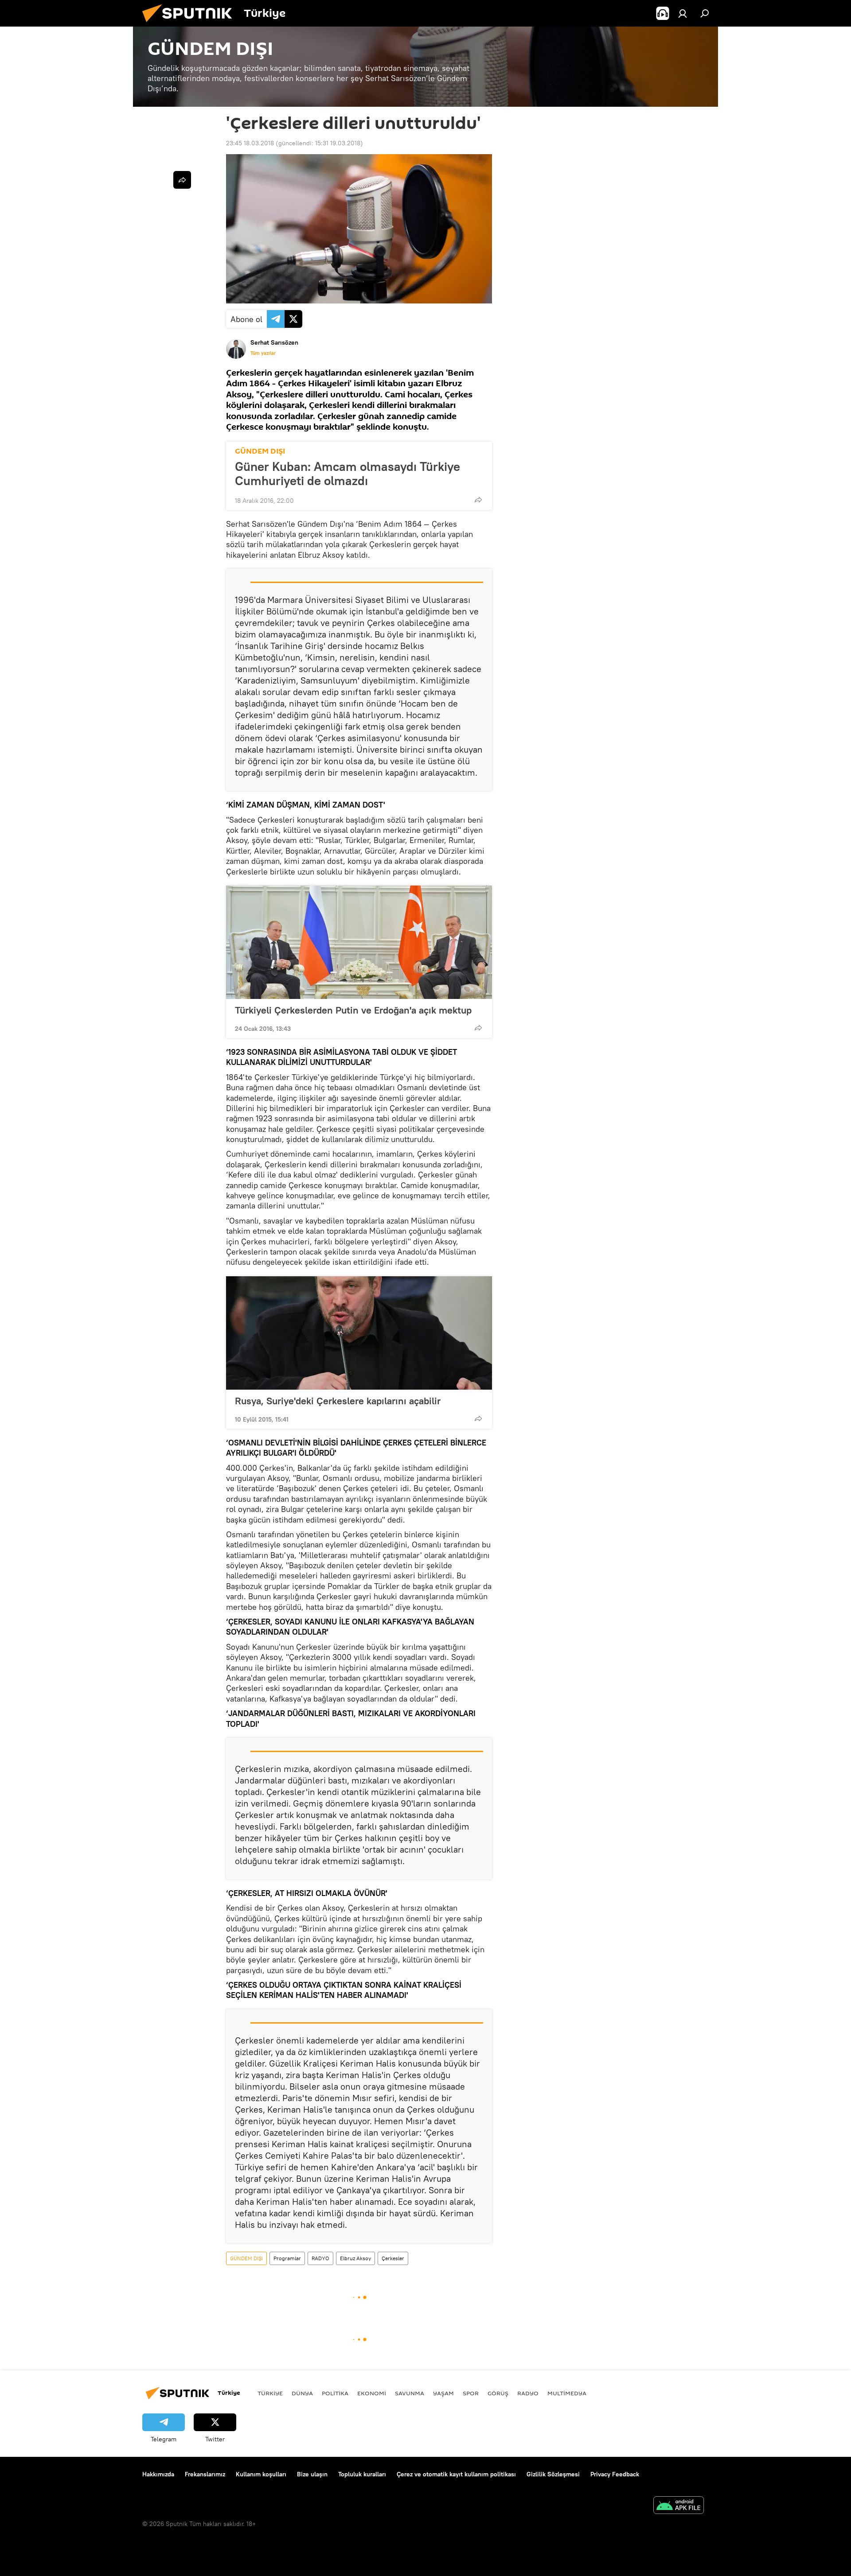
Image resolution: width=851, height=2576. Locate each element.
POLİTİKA (335, 2393)
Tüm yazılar (263, 353)
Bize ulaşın (312, 2474)
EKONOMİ (372, 2393)
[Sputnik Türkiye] (191, 24)
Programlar (287, 2258)
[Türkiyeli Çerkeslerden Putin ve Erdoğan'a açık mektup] (359, 942)
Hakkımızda (158, 2474)
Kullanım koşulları (261, 2474)
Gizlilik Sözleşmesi (553, 2474)
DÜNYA (302, 2393)
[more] (478, 500)
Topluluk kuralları (362, 2474)
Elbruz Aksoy (355, 2258)
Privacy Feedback (615, 2474)
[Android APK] (679, 2506)
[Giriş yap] (683, 13)
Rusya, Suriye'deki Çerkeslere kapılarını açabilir (338, 1401)
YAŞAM (443, 2393)
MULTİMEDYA (567, 2393)
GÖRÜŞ (498, 2393)
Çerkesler (393, 2258)
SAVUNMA (410, 2393)
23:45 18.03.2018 (250, 143)
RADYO (320, 2258)
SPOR (471, 2393)
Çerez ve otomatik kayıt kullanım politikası (456, 2474)
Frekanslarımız (205, 2474)
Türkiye (270, 2393)
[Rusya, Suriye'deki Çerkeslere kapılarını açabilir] (359, 1333)
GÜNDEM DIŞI (260, 451)
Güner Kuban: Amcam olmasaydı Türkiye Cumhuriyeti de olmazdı (347, 474)
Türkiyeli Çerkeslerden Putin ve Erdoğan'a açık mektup (353, 1010)
